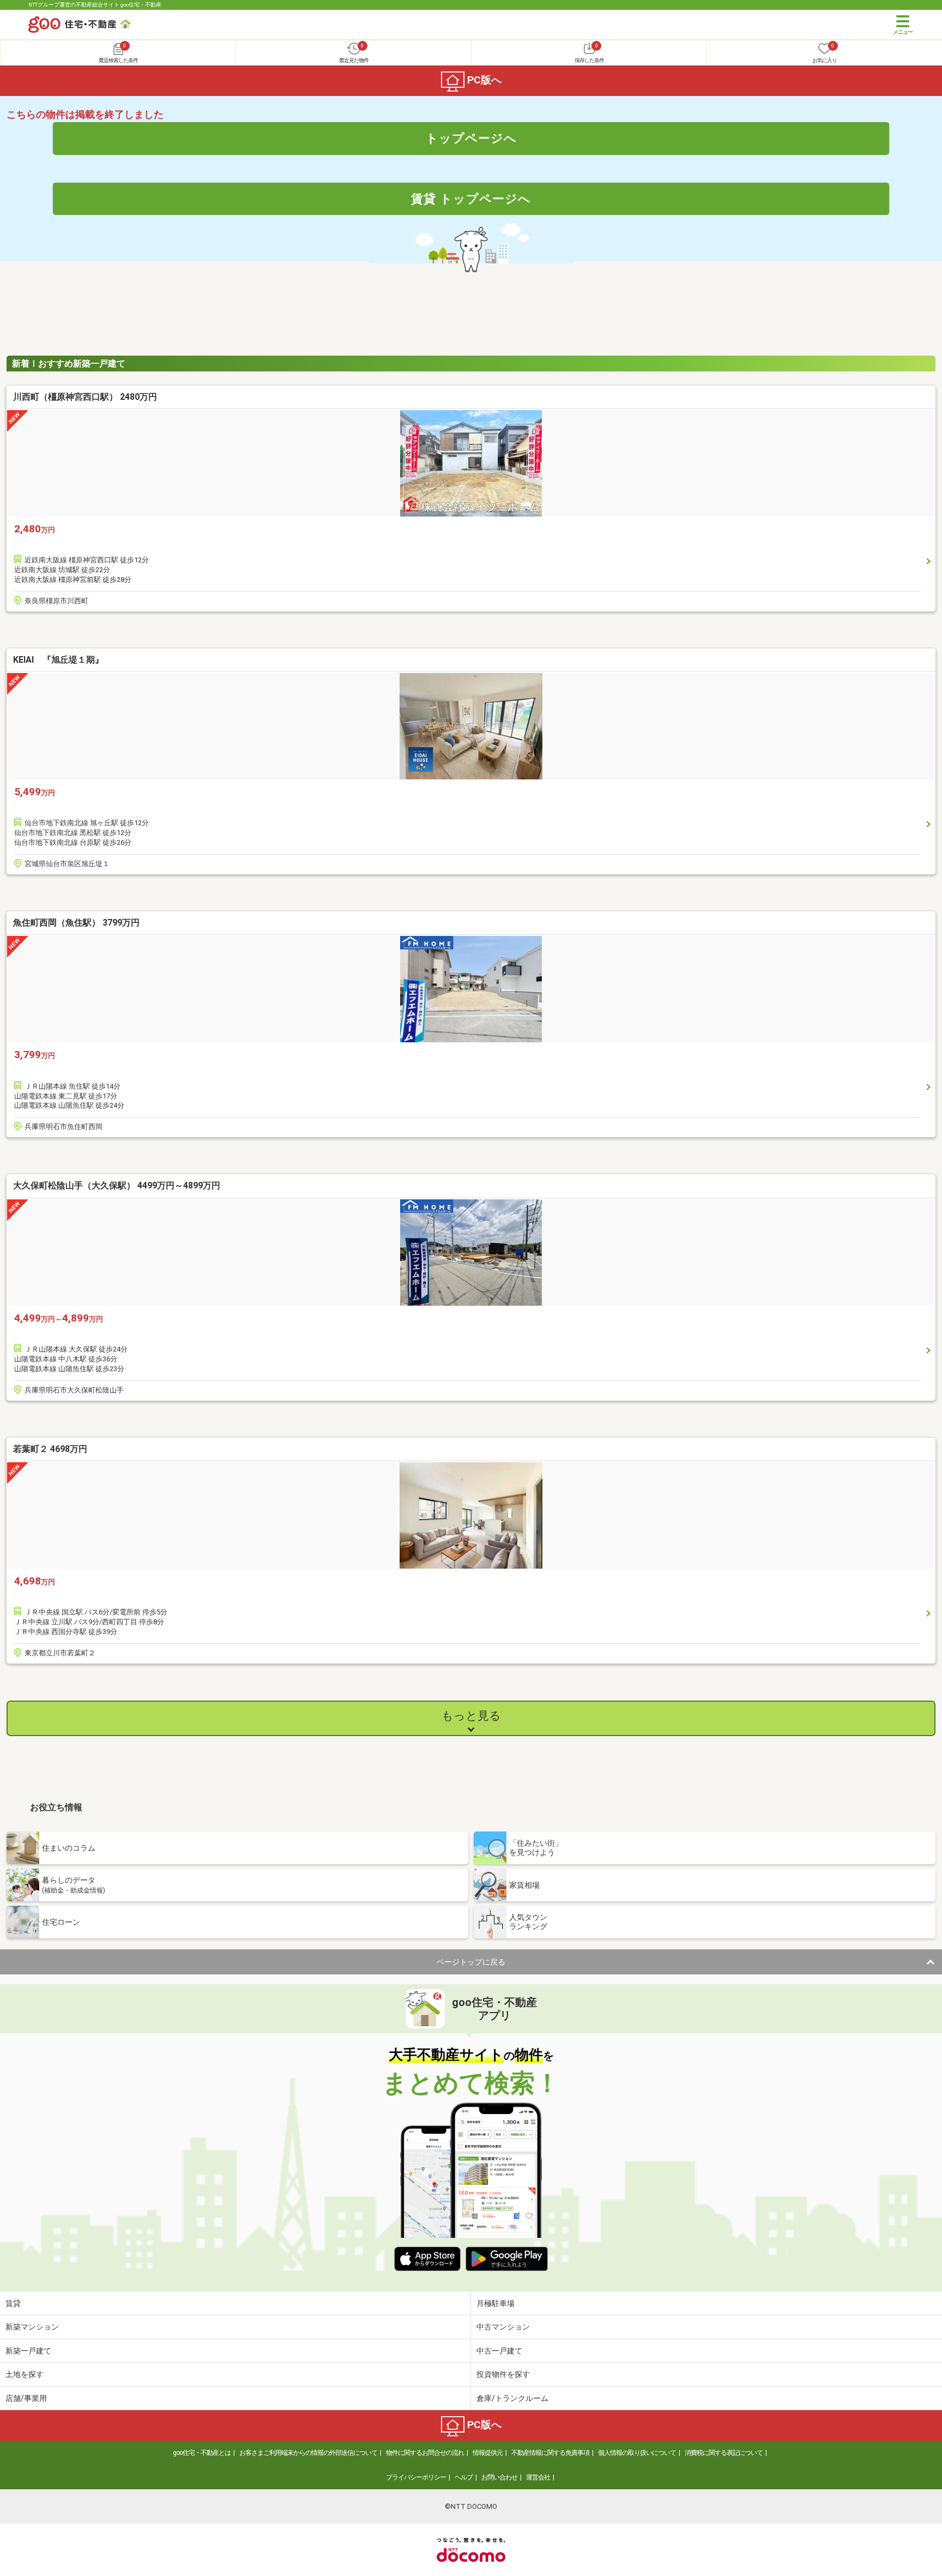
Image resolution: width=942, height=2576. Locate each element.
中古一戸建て (499, 2351)
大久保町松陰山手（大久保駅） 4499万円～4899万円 (117, 1185)
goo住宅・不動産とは (202, 2453)
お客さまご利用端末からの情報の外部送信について (308, 2453)
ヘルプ (464, 2477)
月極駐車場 (496, 2303)
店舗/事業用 (26, 2398)
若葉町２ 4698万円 (50, 1449)
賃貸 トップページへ (471, 199)
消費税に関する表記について (724, 2453)
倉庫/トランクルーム (512, 2398)
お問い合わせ (499, 2477)
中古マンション (503, 2327)
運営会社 (538, 2477)
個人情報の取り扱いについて (637, 2453)
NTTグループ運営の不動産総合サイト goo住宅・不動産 (95, 5)
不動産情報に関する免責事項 (550, 2453)
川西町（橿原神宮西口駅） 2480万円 (85, 397)
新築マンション (32, 2327)
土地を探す (25, 2374)
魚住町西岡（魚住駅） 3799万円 (76, 923)
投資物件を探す (503, 2374)
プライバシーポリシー (416, 2477)
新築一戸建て (28, 2351)
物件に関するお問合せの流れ (425, 2453)
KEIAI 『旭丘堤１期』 (58, 660)
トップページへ (471, 138)
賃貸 (13, 2303)
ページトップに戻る (471, 1962)
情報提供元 (488, 2453)
